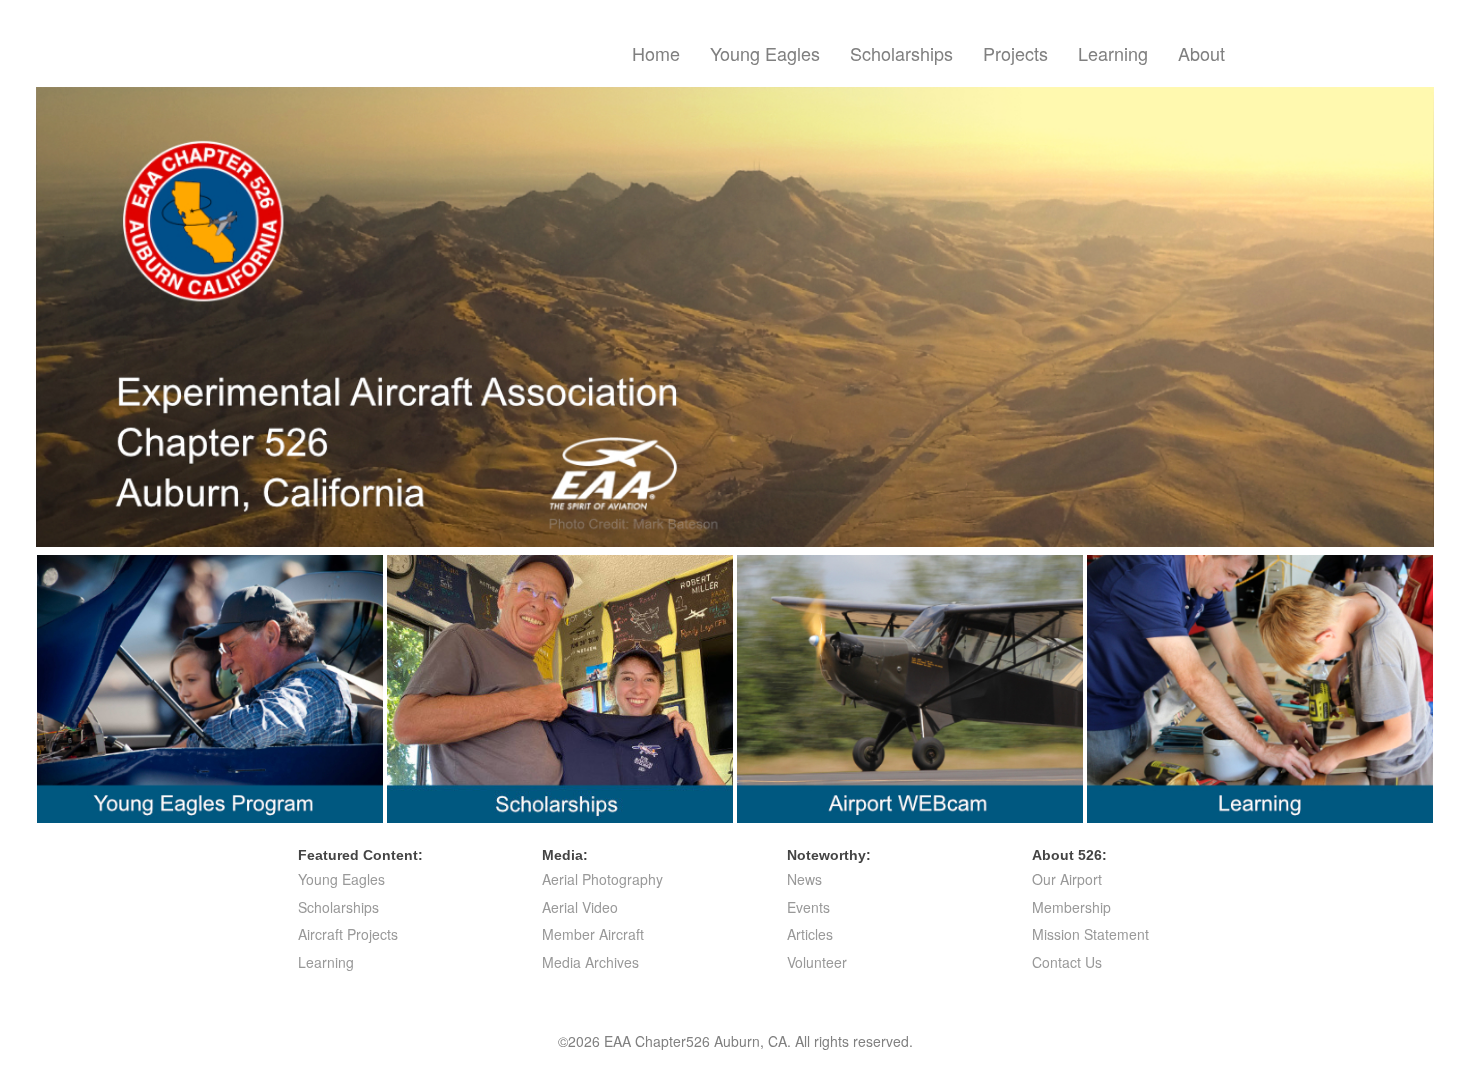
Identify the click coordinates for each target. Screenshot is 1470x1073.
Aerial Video (580, 907)
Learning (1113, 53)
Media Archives (590, 962)
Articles (810, 934)
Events (808, 907)
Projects (1015, 53)
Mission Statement (1090, 934)
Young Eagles (765, 53)
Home (656, 53)
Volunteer (817, 962)
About (1201, 53)
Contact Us (1067, 962)
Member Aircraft (593, 934)
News (804, 879)
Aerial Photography (602, 879)
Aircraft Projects (348, 934)
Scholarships (901, 53)
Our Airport (1067, 879)
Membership (1071, 907)
